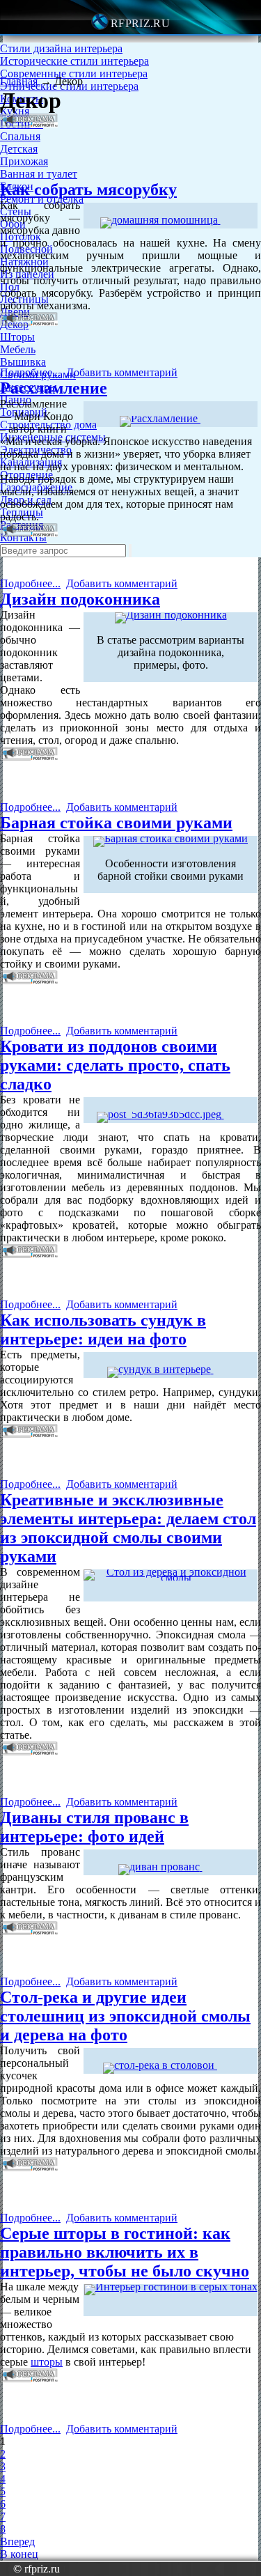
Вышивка (23, 362)
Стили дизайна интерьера (61, 48)
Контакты (23, 537)
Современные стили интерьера (74, 73)
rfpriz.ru (140, 23)
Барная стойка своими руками (116, 823)
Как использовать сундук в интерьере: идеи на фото (103, 1329)
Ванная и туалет (39, 174)
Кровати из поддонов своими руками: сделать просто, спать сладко (115, 1065)
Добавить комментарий (122, 372)
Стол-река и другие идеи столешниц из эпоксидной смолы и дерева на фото (125, 2016)
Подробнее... (30, 372)
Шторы (17, 337)
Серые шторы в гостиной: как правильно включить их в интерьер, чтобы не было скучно (125, 2252)
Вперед (17, 2542)
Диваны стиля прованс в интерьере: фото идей (94, 1827)
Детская (19, 149)
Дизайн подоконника (80, 599)
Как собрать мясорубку (88, 189)
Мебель (18, 349)
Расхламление (54, 388)
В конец (19, 2554)
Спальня (20, 136)
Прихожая (24, 161)
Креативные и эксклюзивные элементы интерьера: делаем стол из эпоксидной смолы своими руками (128, 1528)
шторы (47, 2362)
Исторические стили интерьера (74, 61)
